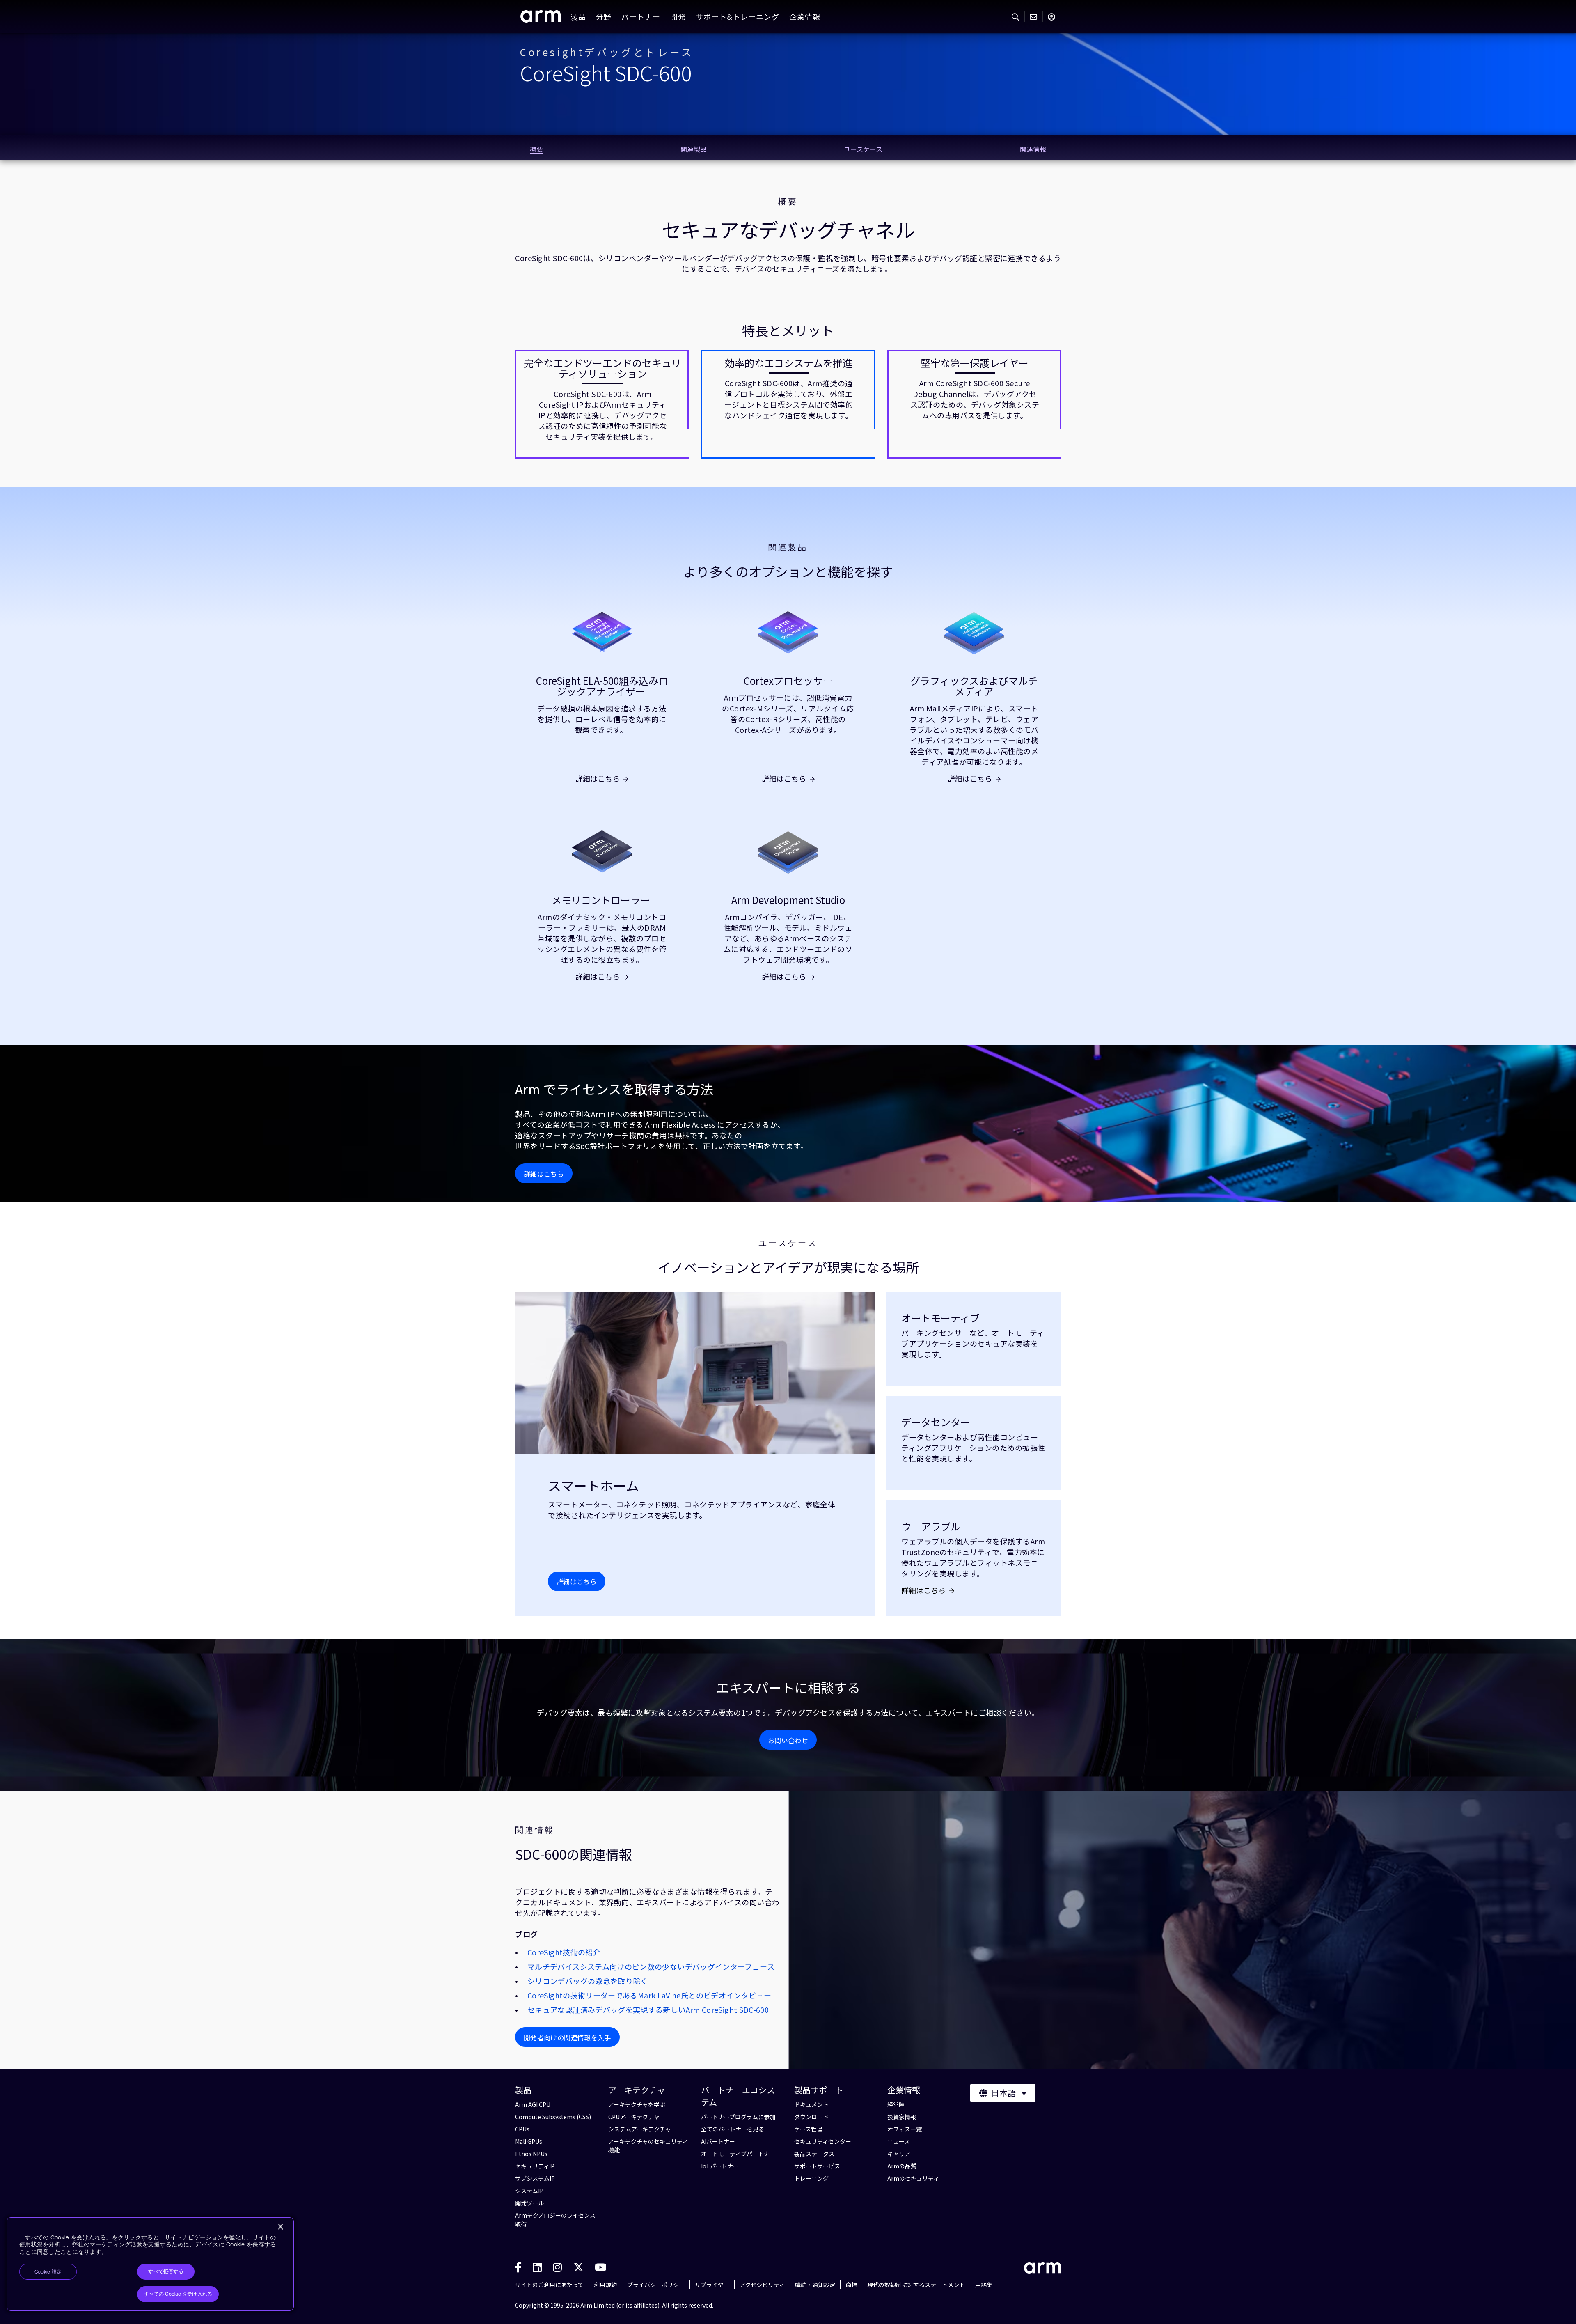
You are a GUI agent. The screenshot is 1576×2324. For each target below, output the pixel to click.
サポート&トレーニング (738, 16)
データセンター (936, 1422)
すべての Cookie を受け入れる (178, 2294)
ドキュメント (811, 2104)
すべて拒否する (166, 2271)
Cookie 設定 (48, 2272)
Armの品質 (902, 2166)
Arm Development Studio (788, 900)
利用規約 (605, 2285)
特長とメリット (788, 330)
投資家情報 (902, 2117)
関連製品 (788, 547)
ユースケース (788, 1243)
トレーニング (811, 2178)
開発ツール (529, 2203)
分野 (604, 16)
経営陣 (896, 2104)
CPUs (522, 2129)
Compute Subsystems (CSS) (553, 2117)
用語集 (984, 2285)
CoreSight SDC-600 (606, 72)
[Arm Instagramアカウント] (557, 2267)
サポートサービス (817, 2166)
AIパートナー (718, 2141)
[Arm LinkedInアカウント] (537, 2267)
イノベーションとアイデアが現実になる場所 (788, 1267)
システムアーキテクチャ (640, 2129)
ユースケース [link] (863, 149)
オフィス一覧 (905, 2129)
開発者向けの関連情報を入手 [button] (567, 2037)
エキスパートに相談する (788, 1687)
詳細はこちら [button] (544, 1174)
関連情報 (535, 1830)
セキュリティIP (535, 2166)
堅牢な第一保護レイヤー (975, 363)
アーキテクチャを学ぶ (637, 2104)
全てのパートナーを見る (733, 2129)
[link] (541, 19)
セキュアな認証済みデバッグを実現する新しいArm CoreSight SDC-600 (648, 2010)
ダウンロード (811, 2117)
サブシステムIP (535, 2178)
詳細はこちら (598, 778)
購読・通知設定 (815, 2285)
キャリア (899, 2154)
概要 (788, 202)
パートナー (641, 16)
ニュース (899, 2141)
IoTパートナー (720, 2166)
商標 (851, 2285)
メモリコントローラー (602, 900)
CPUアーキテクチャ (634, 2117)
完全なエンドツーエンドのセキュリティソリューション (602, 368)
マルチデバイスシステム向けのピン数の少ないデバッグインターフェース (651, 1966)
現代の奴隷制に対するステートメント (916, 2285)
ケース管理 (808, 2129)
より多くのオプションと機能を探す (788, 571)
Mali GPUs (529, 2141)
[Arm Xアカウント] (578, 2267)
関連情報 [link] (1033, 149)
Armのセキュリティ (913, 2178)
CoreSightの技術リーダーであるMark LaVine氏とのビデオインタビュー (649, 1995)
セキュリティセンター (823, 2141)
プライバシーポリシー (656, 2285)
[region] (150, 2264)
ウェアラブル (931, 1526)
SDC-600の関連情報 (574, 1854)
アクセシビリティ (762, 2285)
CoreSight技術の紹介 (564, 1952)
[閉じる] (280, 2227)
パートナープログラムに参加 (738, 2117)
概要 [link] (536, 149)
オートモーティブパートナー (738, 2154)
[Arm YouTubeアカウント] (600, 2267)
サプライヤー (712, 2285)
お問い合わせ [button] (788, 1740)
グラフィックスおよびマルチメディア (974, 686)
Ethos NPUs (531, 2154)
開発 (678, 16)
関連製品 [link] (694, 149)
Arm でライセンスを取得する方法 (614, 1089)
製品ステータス (814, 2154)
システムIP (529, 2191)
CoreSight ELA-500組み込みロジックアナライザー (602, 686)
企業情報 (805, 16)
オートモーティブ (940, 1318)
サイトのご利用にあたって (549, 2285)
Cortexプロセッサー (788, 681)
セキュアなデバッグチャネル (788, 229)
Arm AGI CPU (533, 2104)
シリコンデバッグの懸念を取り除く (588, 1981)
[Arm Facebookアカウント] (518, 2267)
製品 (578, 16)
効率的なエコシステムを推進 (789, 363)
